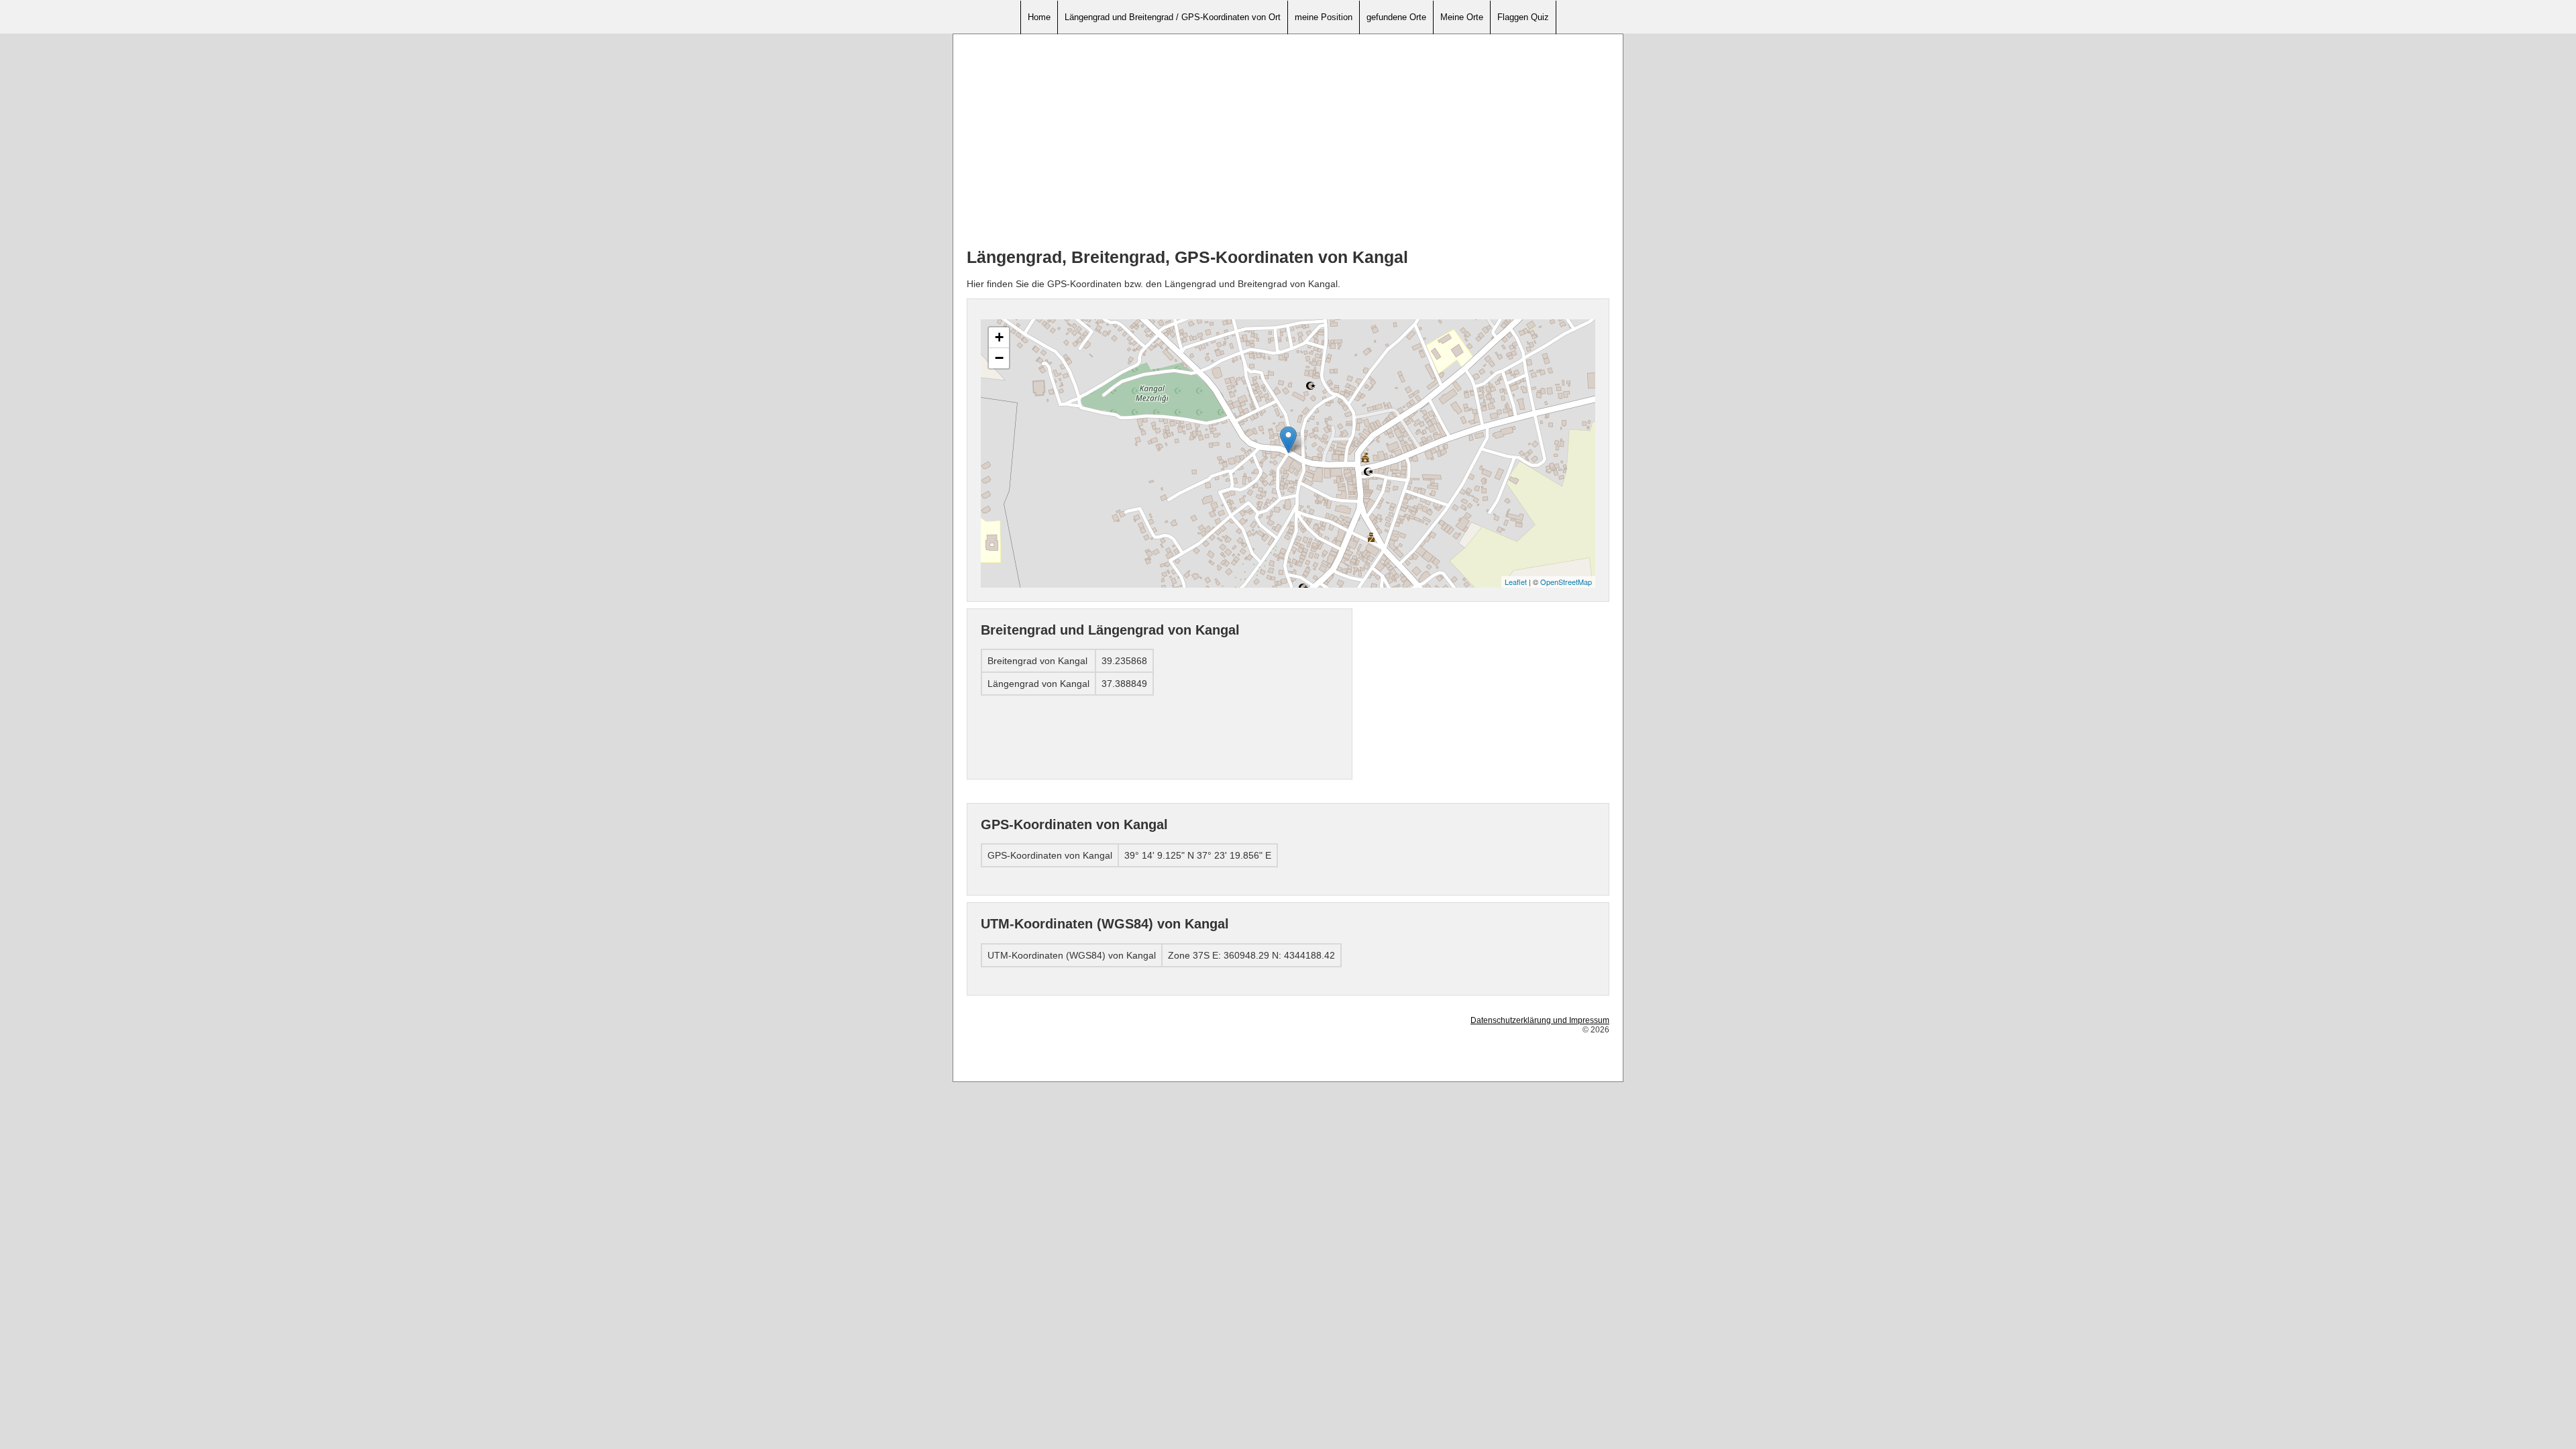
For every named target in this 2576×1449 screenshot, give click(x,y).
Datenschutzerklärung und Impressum (1540, 1020)
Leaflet (1516, 582)
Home (1039, 17)
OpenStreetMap (1566, 582)
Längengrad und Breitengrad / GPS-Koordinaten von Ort (1173, 17)
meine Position (1324, 17)
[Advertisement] (1288, 142)
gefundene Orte (1396, 17)
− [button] (999, 358)
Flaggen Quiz (1523, 17)
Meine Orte (1462, 17)
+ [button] (999, 337)
